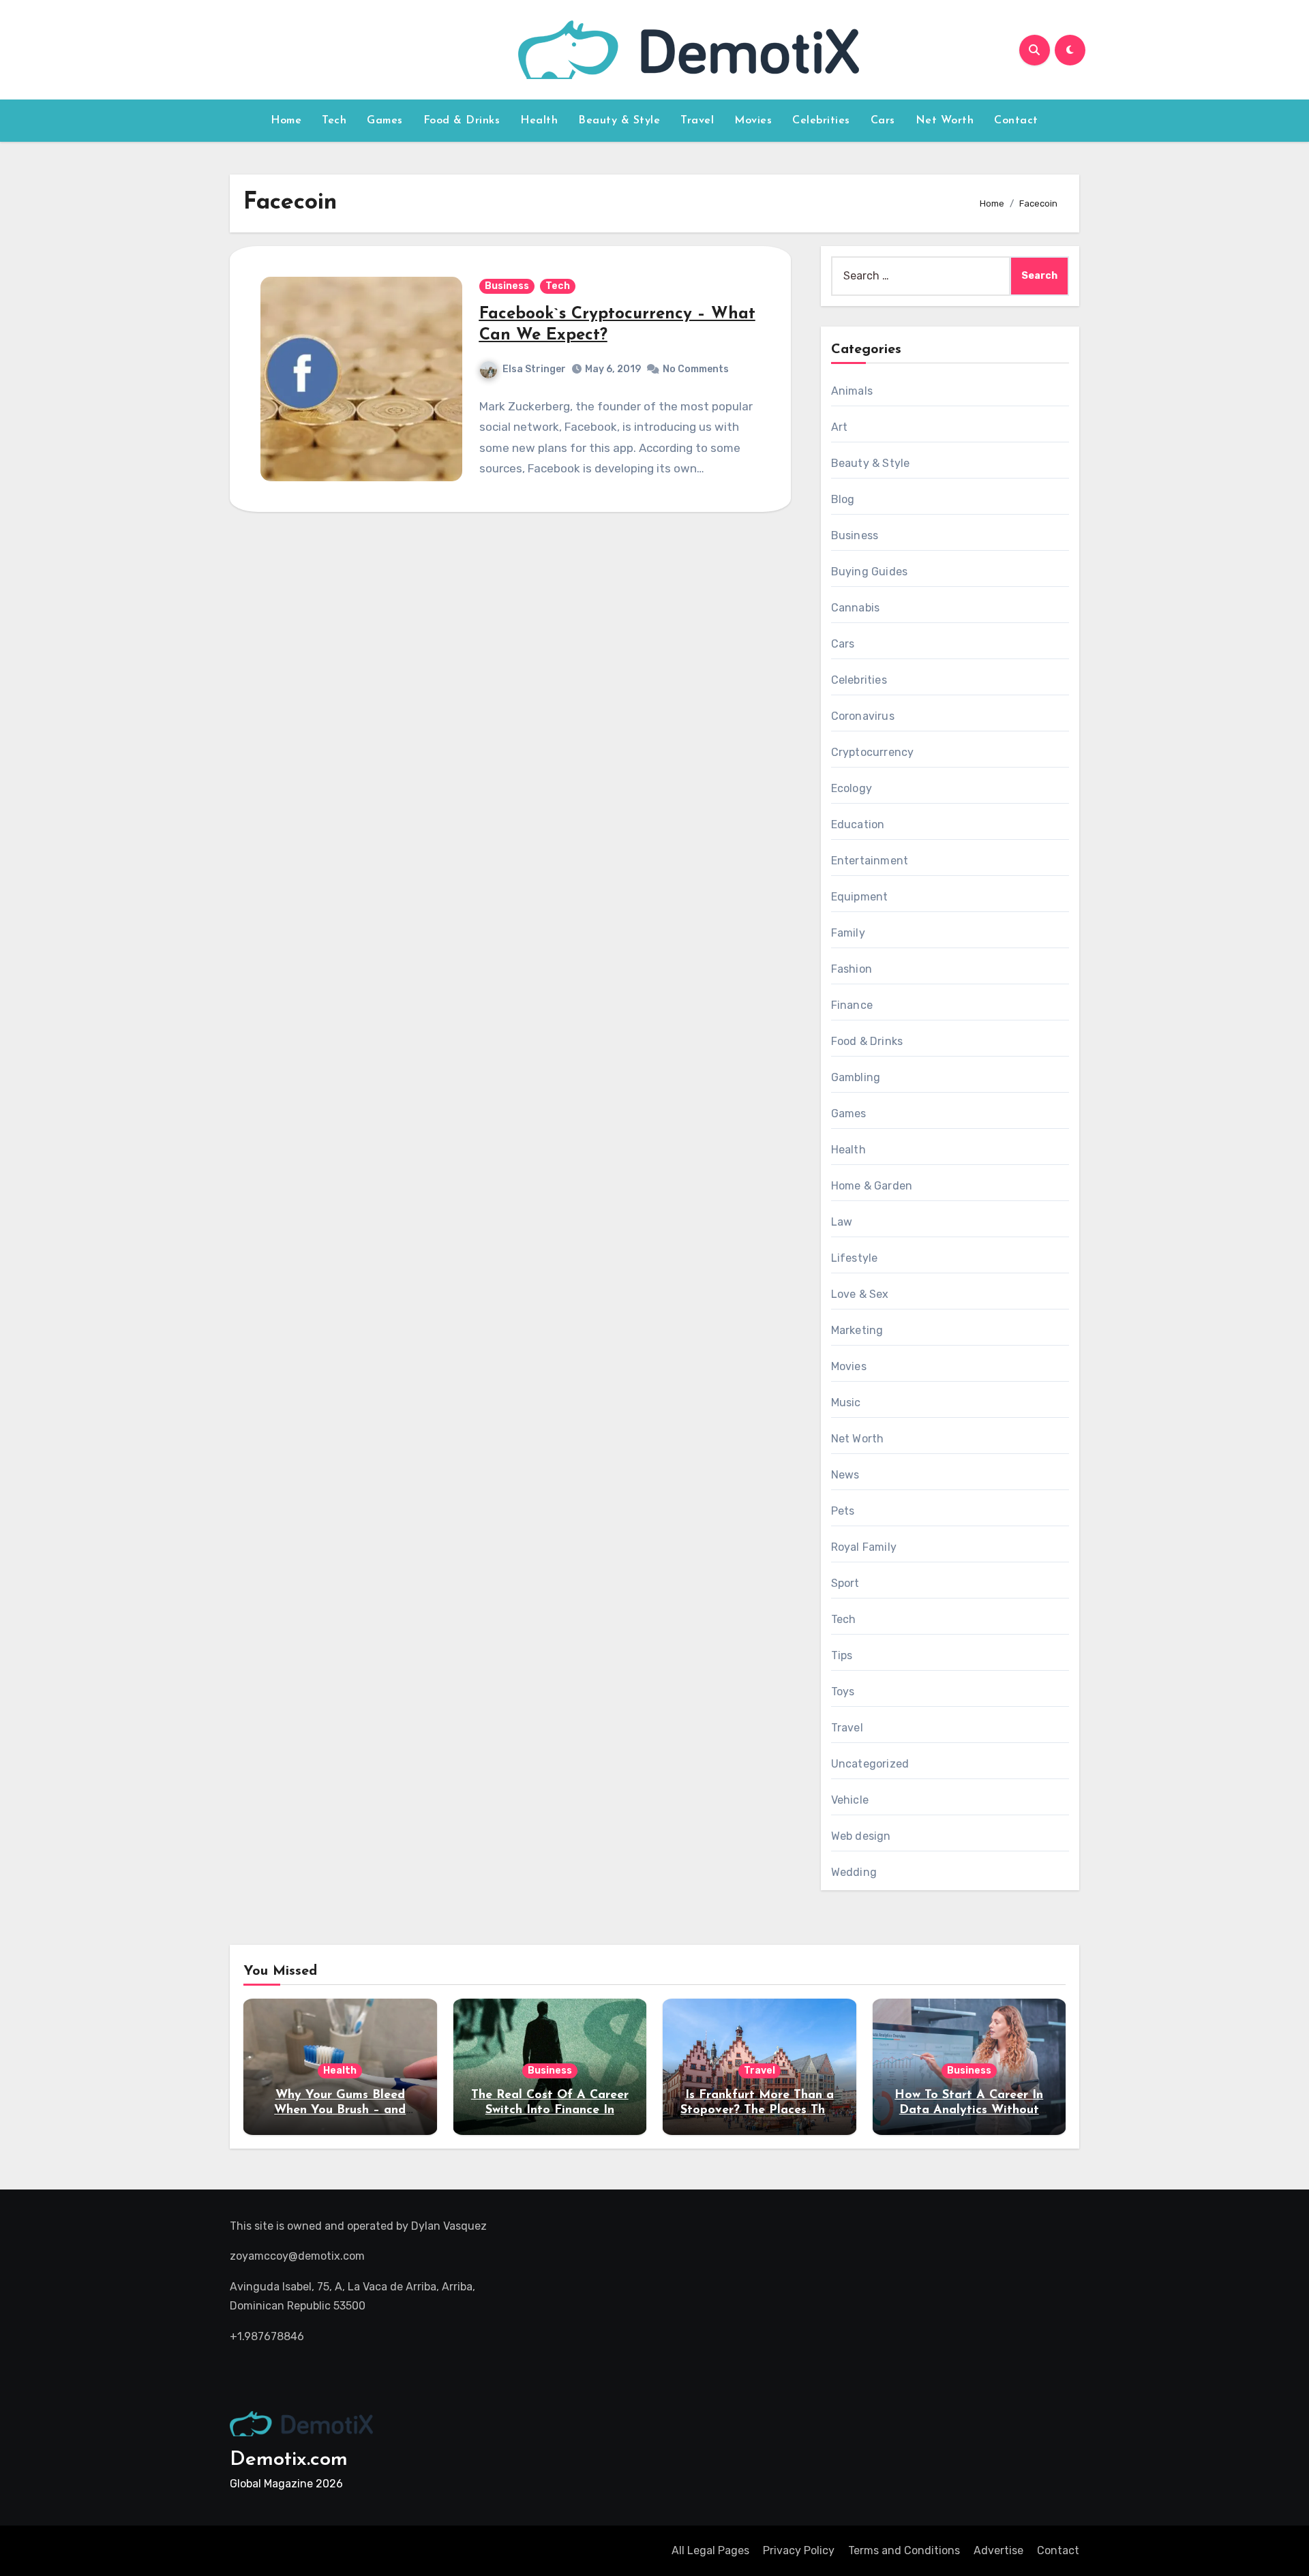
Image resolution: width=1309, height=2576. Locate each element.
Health (539, 121)
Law (842, 1222)
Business (507, 286)
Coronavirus (863, 716)
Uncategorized (870, 1764)
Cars (883, 121)
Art (840, 427)
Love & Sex (860, 1294)
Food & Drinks (462, 121)
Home (286, 121)
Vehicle (850, 1800)
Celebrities (821, 121)
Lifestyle (855, 1258)
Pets (843, 1511)
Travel (697, 121)
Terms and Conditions (904, 2550)
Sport (845, 1583)
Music (846, 1403)
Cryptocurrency (873, 752)
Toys (843, 1692)
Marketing (857, 1330)
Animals (852, 391)
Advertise (998, 2550)
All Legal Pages (710, 2550)
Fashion (852, 969)
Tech (334, 121)
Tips (842, 1655)
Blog (843, 499)
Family (848, 933)
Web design (861, 1836)
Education (858, 824)
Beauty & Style (619, 121)
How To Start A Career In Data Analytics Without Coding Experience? (969, 2110)
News (845, 1475)
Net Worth (945, 121)
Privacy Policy (799, 2550)
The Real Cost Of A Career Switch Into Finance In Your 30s (550, 2110)
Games (385, 121)
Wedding (854, 1872)
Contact (1016, 121)
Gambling (856, 1077)
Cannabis (856, 608)
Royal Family (864, 1547)
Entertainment (870, 861)
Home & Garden (872, 1186)
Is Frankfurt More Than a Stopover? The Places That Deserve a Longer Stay (759, 2110)
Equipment (860, 897)
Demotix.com (289, 2460)
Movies (753, 121)
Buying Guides (870, 572)
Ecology (852, 788)
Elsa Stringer (534, 369)
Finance (852, 1005)
